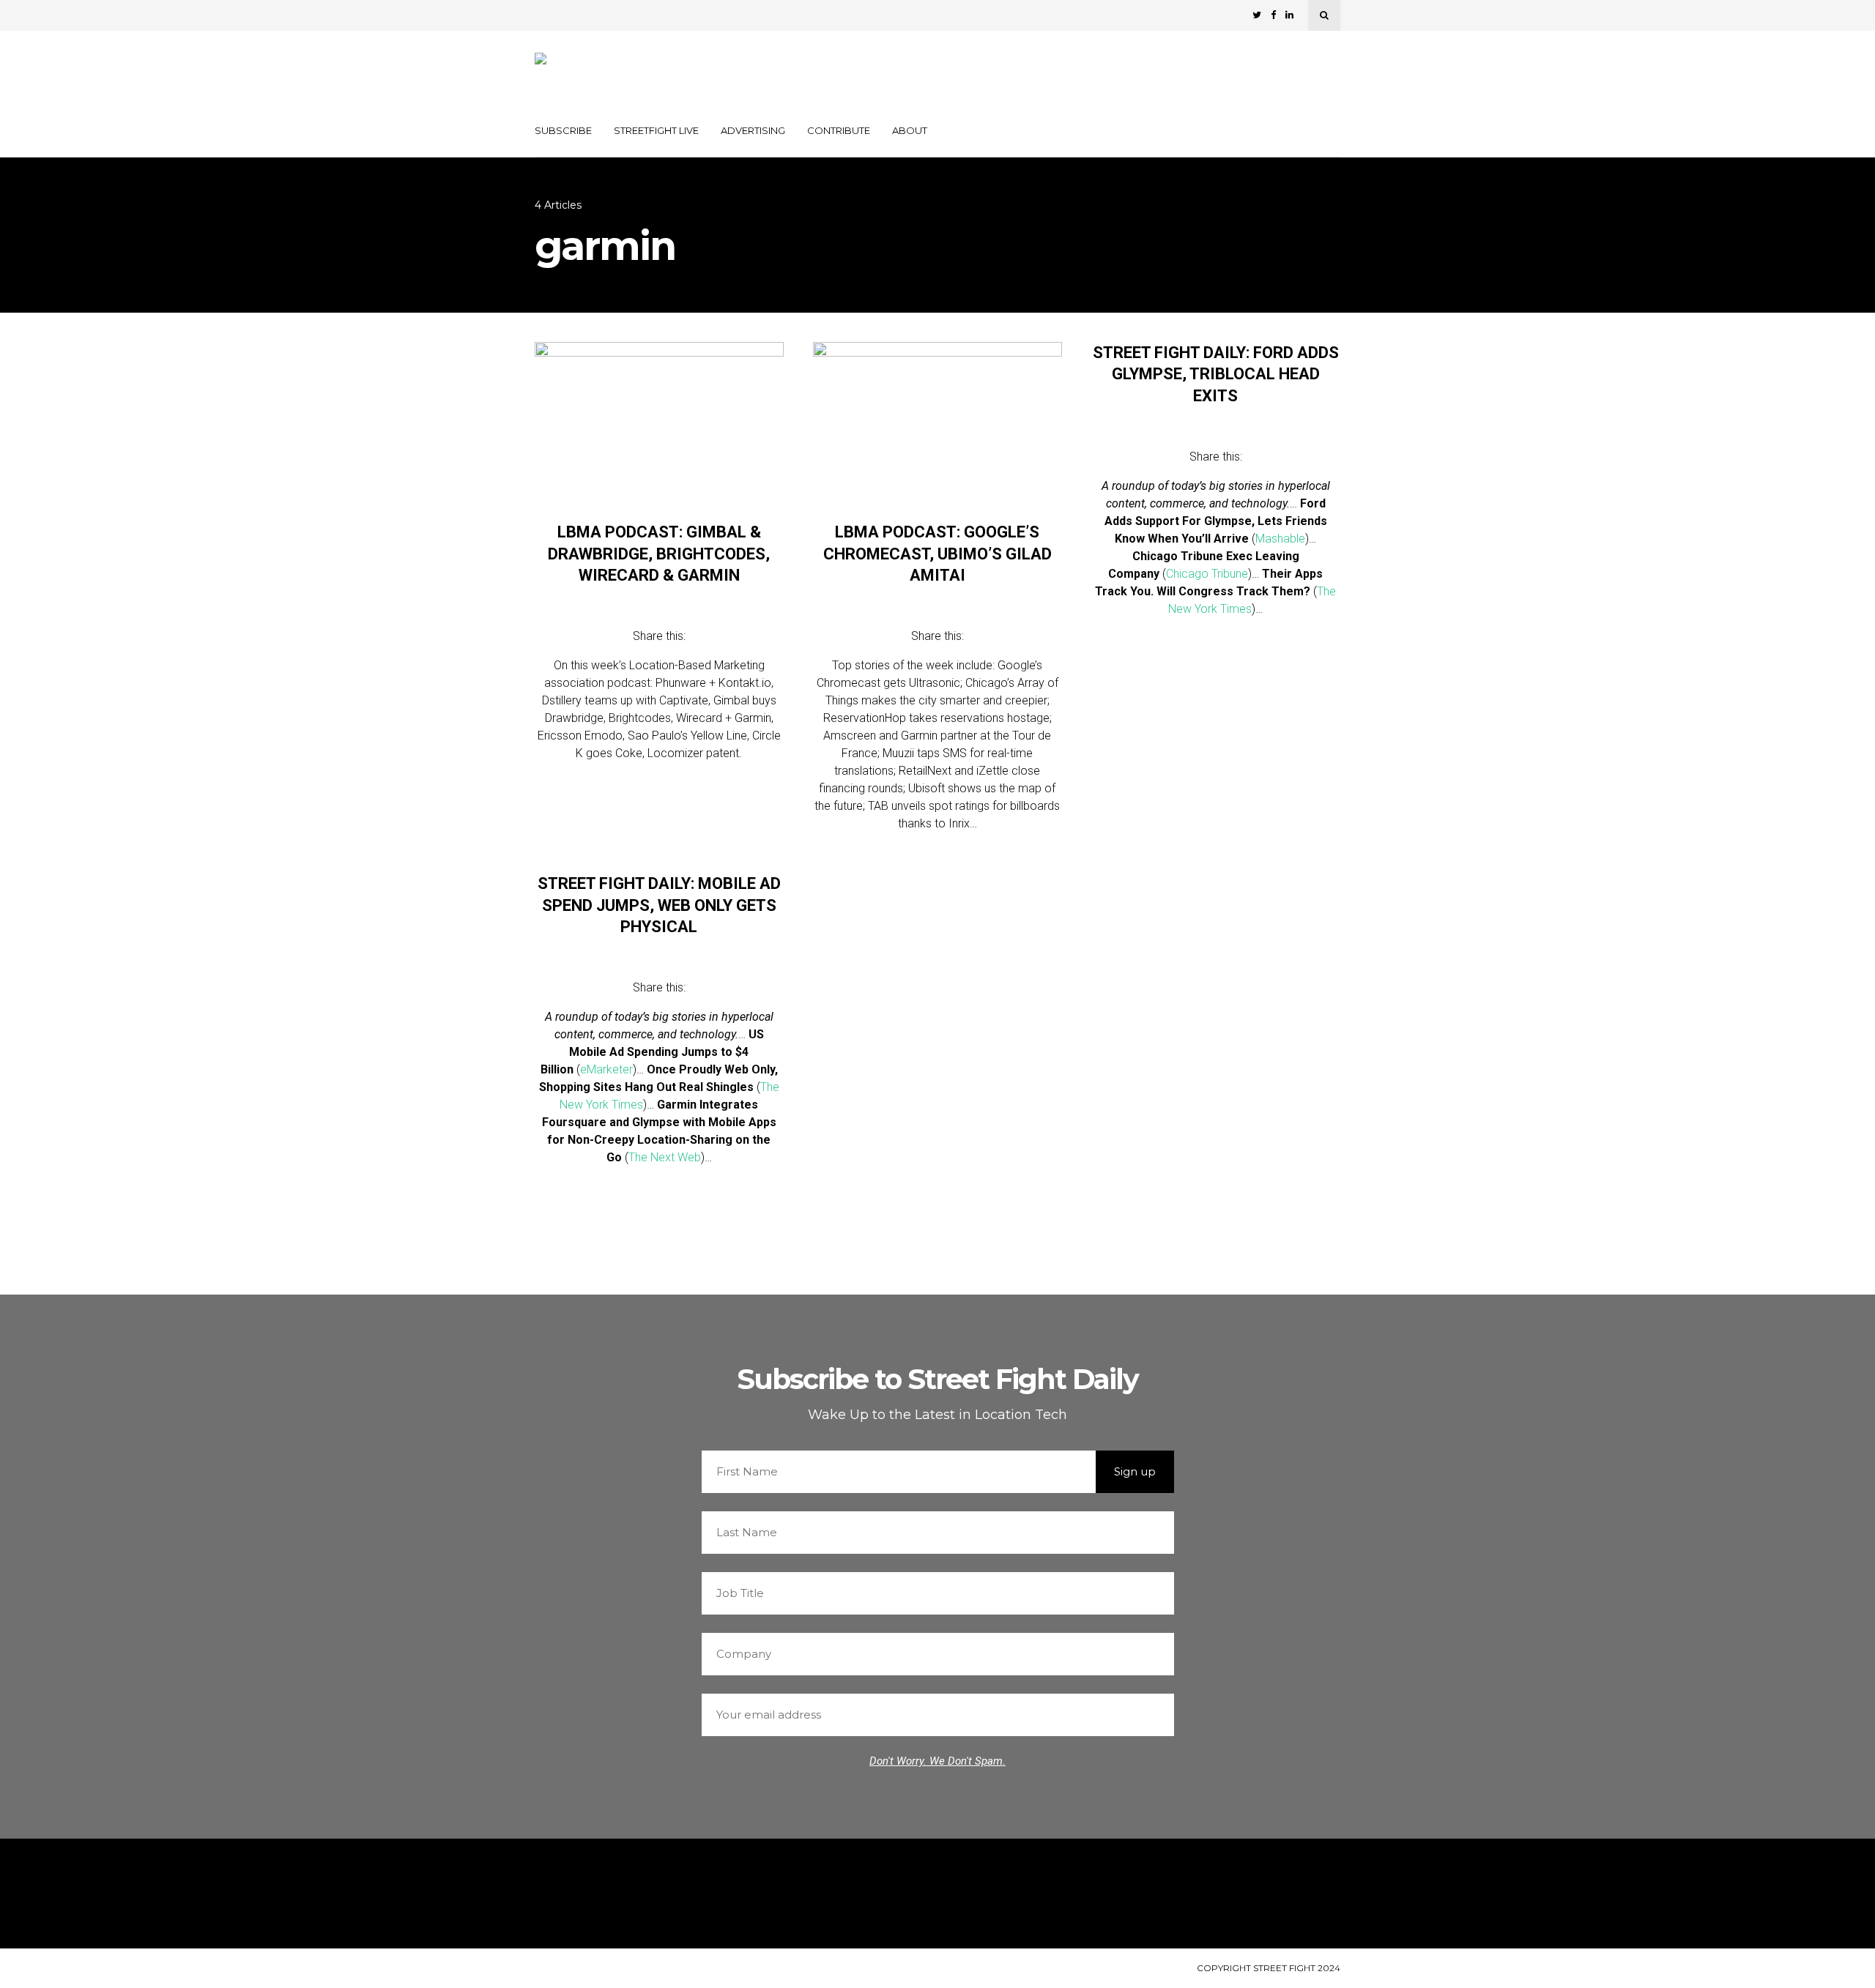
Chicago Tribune (1207, 574)
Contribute (839, 130)
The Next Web (665, 1157)
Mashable (1280, 539)
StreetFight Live (656, 130)
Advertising (753, 130)
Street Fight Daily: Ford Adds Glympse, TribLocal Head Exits (1216, 374)
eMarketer (606, 1069)
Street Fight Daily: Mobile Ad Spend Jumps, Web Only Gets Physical (659, 905)
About (910, 130)
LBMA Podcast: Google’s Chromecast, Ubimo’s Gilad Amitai (937, 554)
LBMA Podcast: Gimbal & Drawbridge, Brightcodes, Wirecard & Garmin (659, 554)
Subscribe (563, 130)
